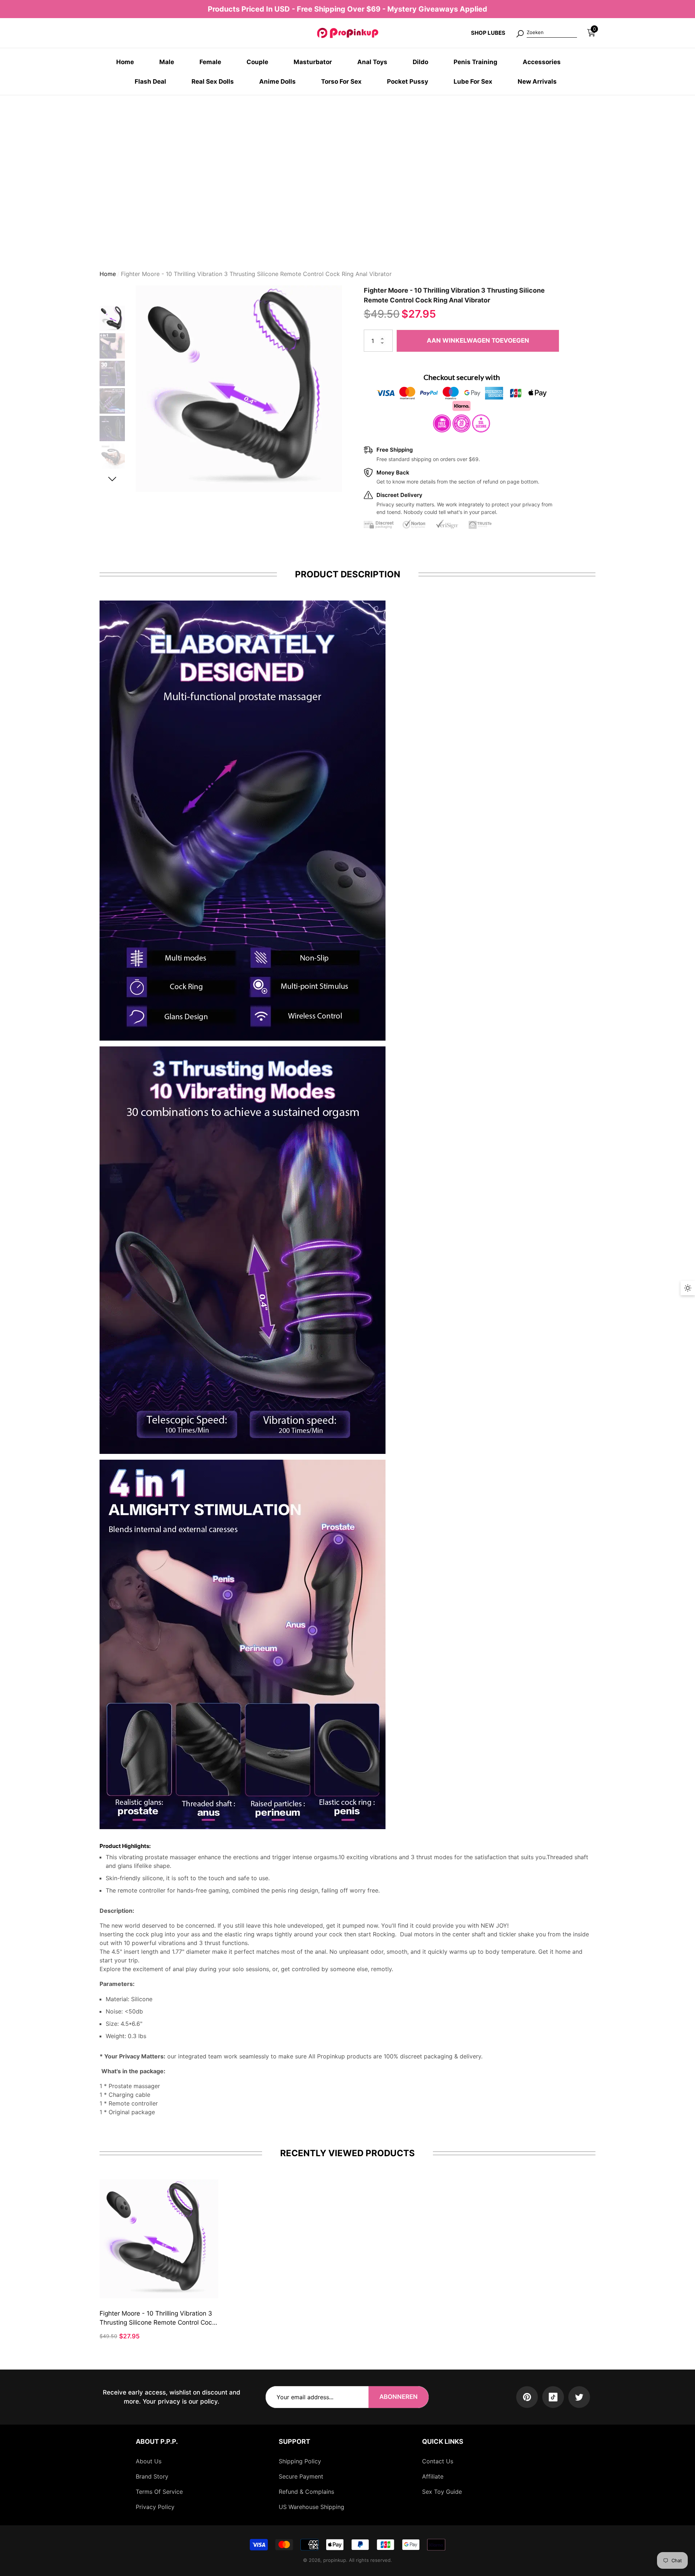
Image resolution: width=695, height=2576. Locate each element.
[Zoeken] (546, 33)
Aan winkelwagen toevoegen (478, 343)
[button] (591, 33)
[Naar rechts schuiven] (112, 482)
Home (108, 277)
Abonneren (399, 2397)
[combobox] (552, 33)
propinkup (335, 2560)
